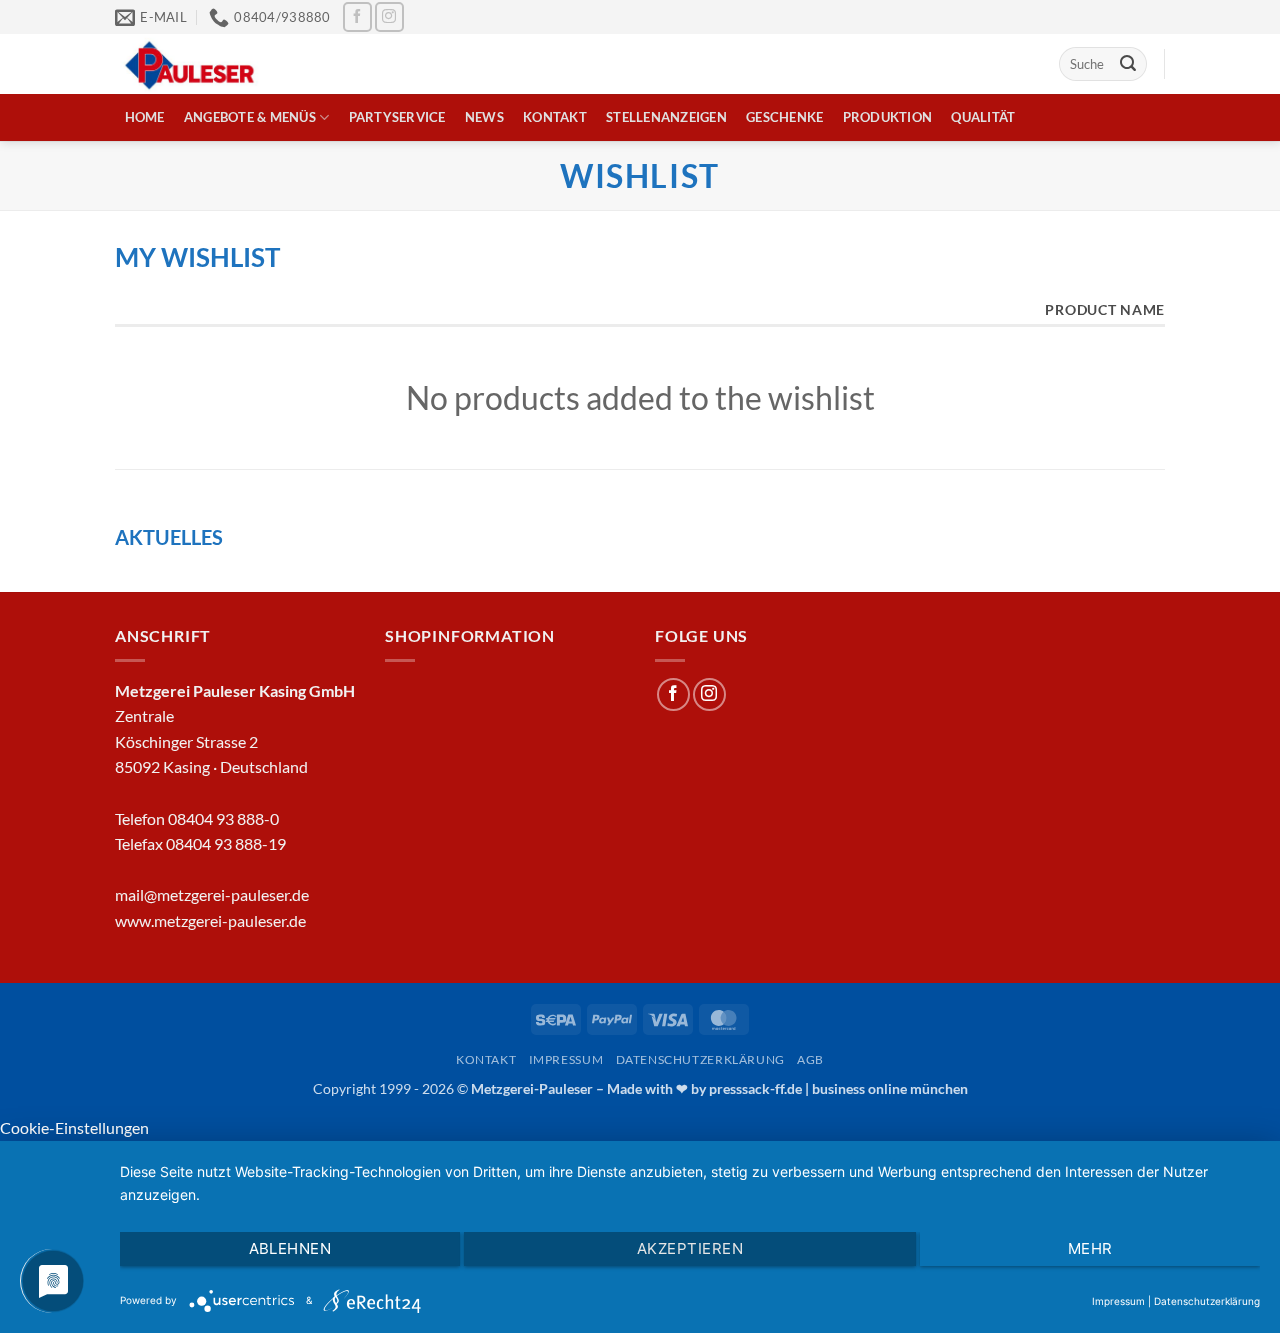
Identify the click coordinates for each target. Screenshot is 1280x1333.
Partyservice (397, 117)
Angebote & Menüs (250, 117)
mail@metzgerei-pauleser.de (212, 894)
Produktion (888, 117)
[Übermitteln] (1128, 64)
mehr (1090, 1248)
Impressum (566, 1059)
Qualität (983, 117)
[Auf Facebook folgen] (357, 16)
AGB (810, 1059)
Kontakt (555, 117)
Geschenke (784, 117)
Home (145, 117)
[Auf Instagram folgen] (389, 16)
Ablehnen (290, 1248)
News (484, 117)
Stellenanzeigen (666, 117)
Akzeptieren (690, 1248)
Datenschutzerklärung (700, 1059)
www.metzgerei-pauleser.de (210, 920)
